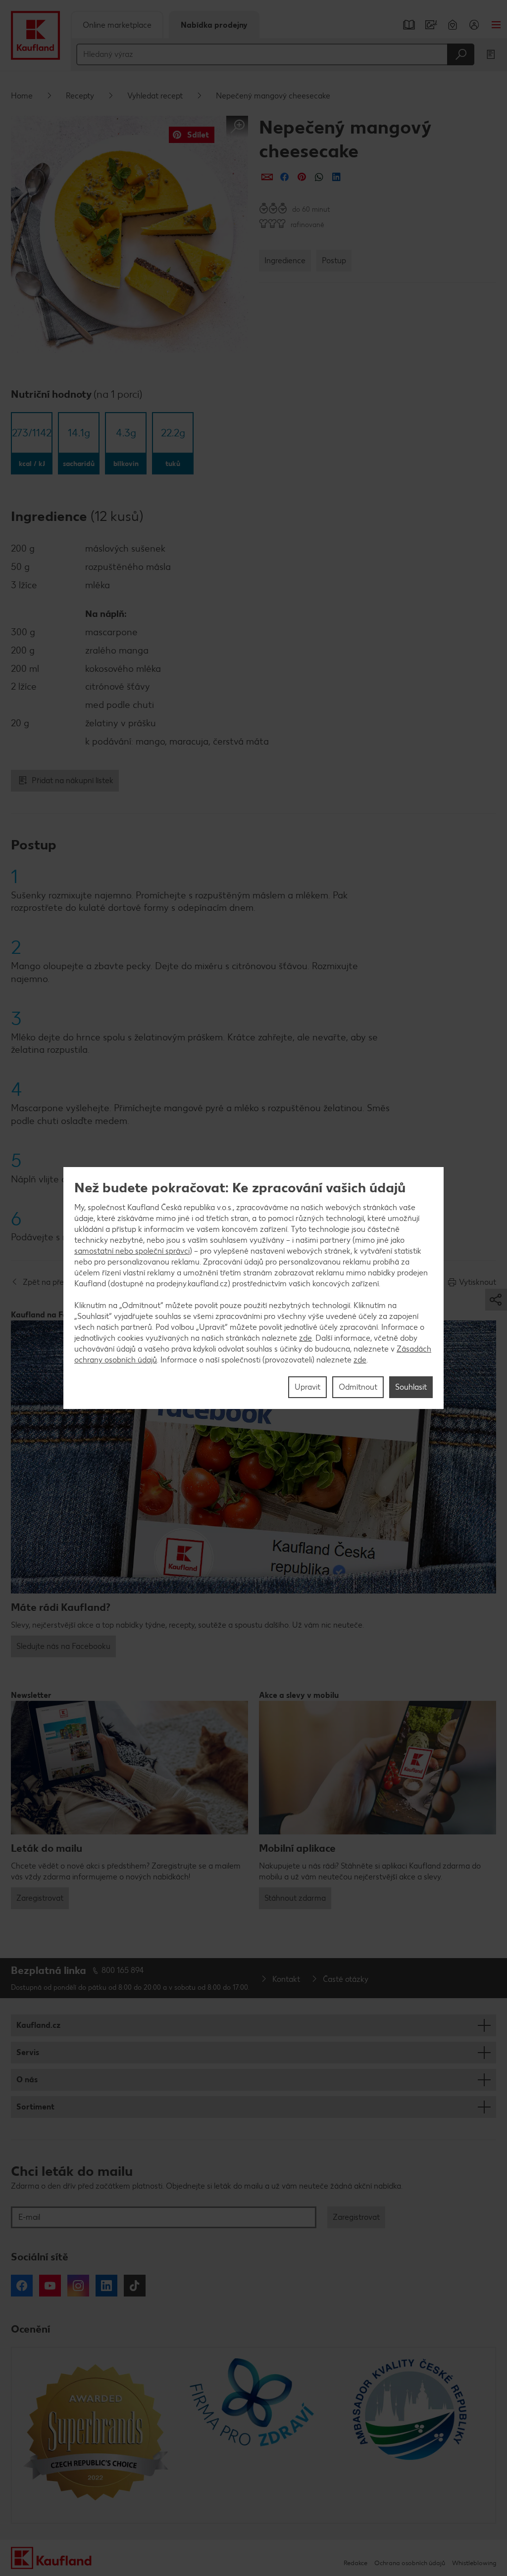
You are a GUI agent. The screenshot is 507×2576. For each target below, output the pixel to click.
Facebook (22, 2286)
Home (22, 96)
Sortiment (35, 2107)
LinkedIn (106, 2286)
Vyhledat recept (155, 96)
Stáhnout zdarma (295, 1898)
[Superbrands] (96, 2435)
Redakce (355, 2563)
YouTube (50, 2286)
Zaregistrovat (40, 1898)
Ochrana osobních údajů (410, 2563)
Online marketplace (117, 25)
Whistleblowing (474, 2563)
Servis (28, 2052)
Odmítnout (358, 1387)
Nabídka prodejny (214, 25)
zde (305, 1338)
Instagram (78, 2286)
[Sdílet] (267, 177)
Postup (334, 260)
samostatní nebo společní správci (132, 1251)
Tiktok (135, 2286)
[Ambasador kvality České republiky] (411, 2435)
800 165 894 (123, 1970)
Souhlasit (411, 1387)
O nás (27, 2080)
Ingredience (285, 260)
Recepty (80, 96)
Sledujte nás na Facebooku (63, 1646)
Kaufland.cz (38, 2025)
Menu (496, 25)
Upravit (307, 1387)
